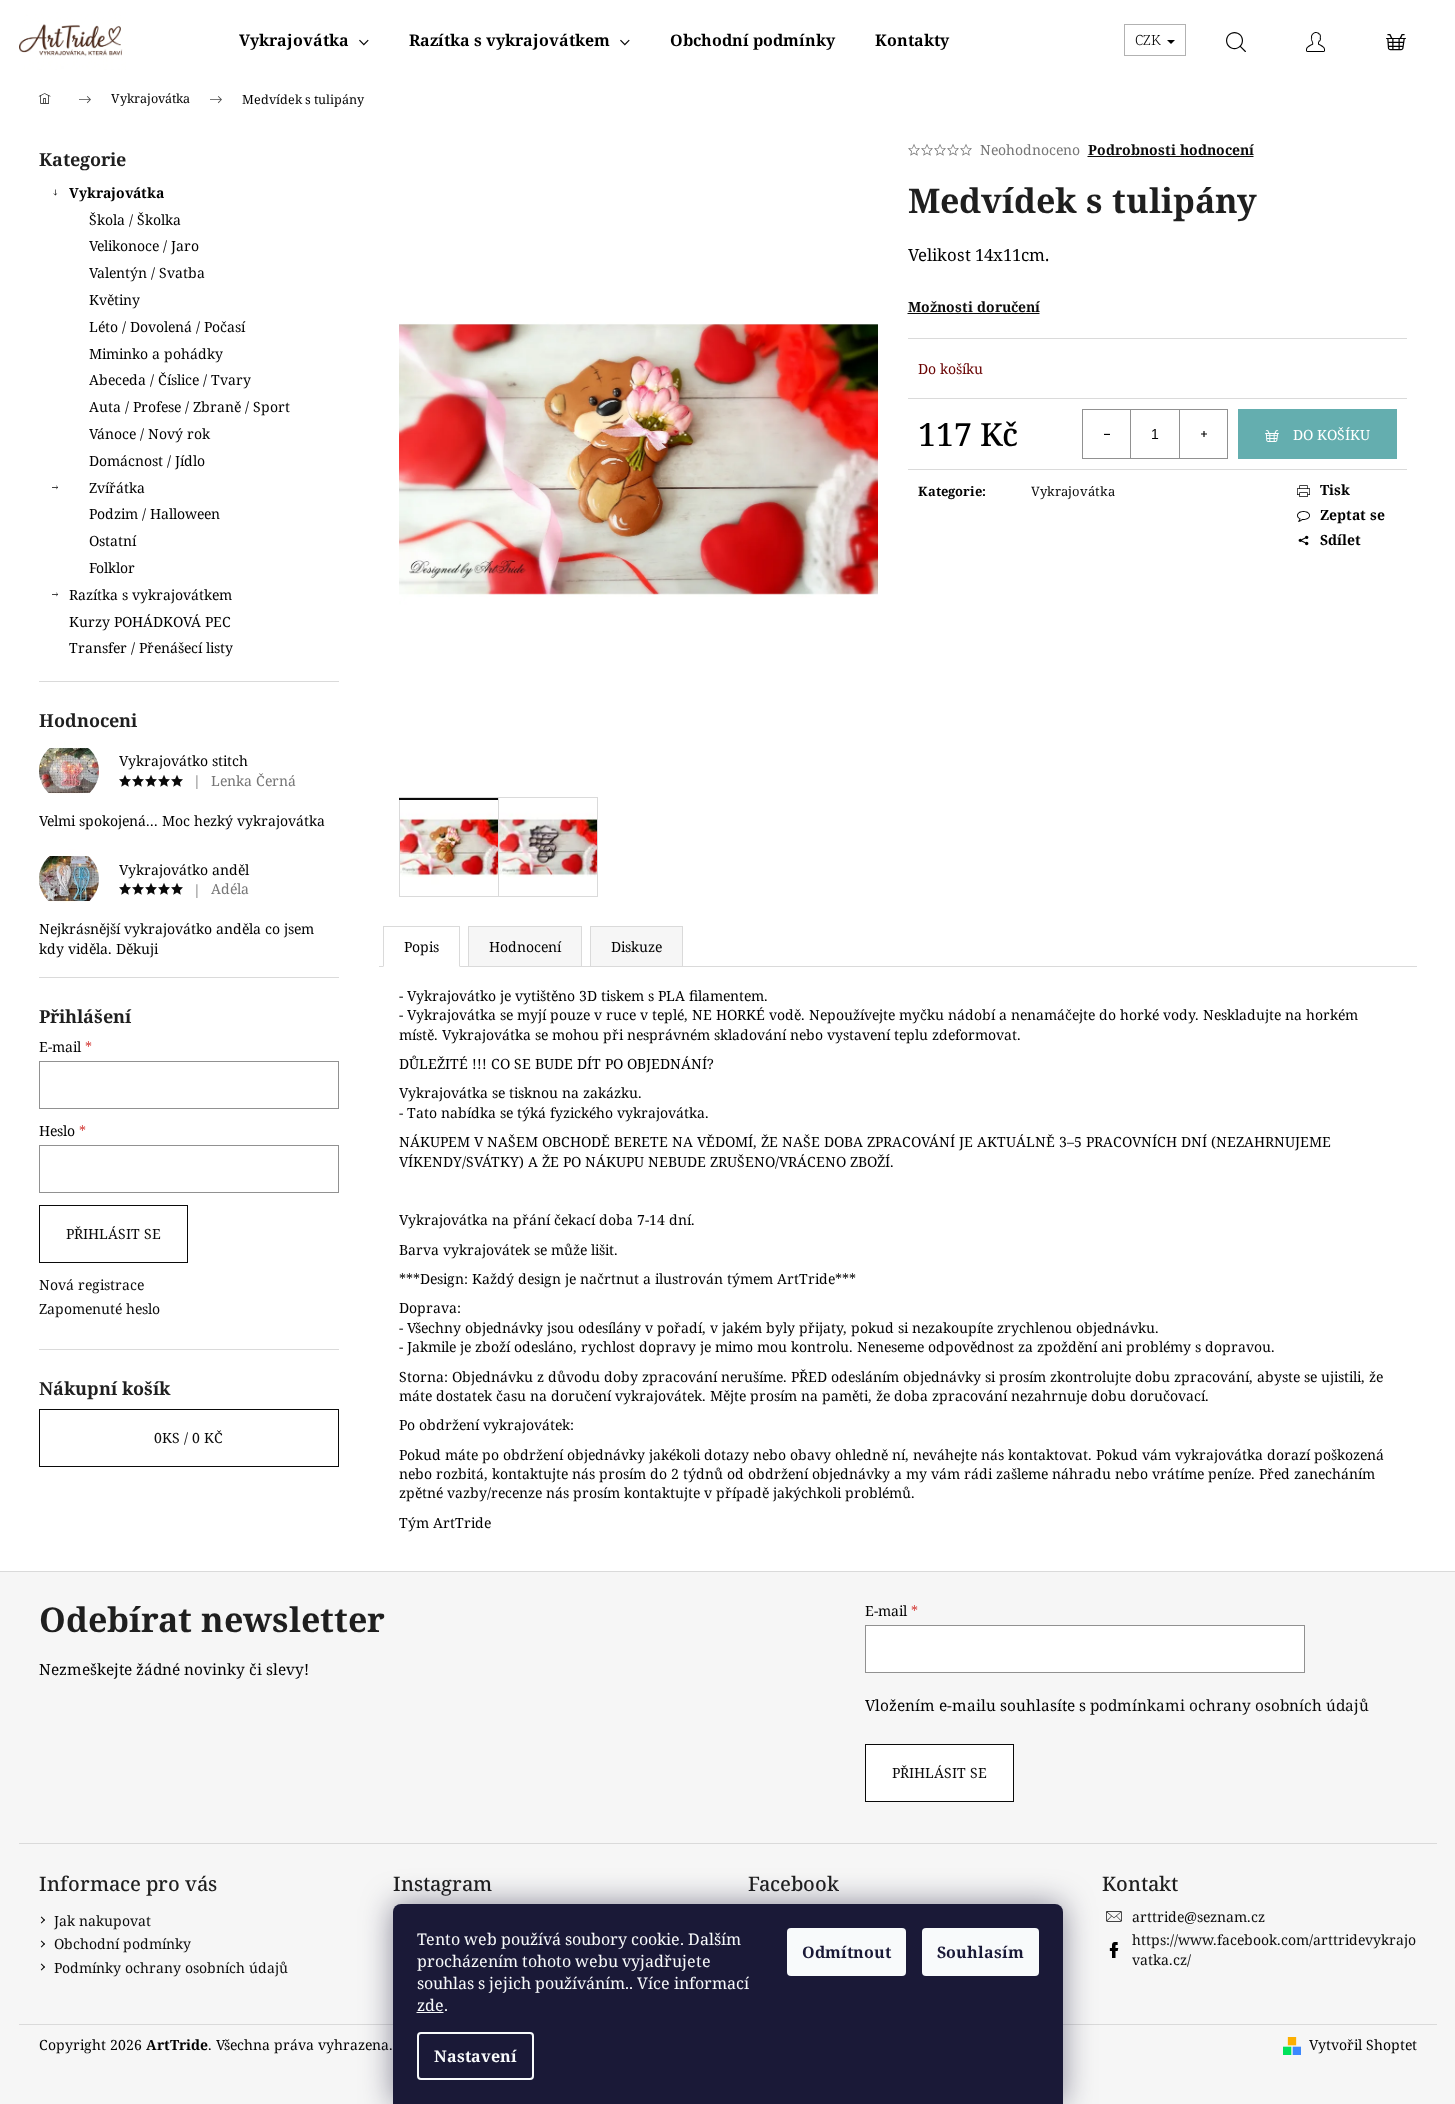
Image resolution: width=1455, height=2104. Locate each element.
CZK (1150, 39)
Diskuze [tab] (636, 946)
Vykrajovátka (116, 192)
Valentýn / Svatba (147, 272)
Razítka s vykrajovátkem (150, 594)
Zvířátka (117, 487)
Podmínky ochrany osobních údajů (171, 1967)
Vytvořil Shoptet (1363, 2044)
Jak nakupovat (102, 1920)
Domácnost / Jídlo (147, 460)
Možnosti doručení (974, 306)
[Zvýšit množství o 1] (1203, 434)
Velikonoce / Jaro (144, 245)
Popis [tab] (421, 946)
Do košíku (1331, 434)
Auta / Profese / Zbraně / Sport (189, 406)
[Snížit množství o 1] (1107, 434)
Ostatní (112, 540)
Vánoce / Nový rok (149, 433)
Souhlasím (980, 1952)
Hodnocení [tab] (525, 946)
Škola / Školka (135, 219)
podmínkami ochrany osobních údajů (1229, 1705)
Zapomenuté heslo (99, 1308)
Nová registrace (91, 1284)
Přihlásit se (113, 1233)
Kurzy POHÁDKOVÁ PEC (150, 621)
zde (430, 2005)
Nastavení (475, 2056)
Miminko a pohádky (156, 353)
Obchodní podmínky (122, 1943)
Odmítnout (846, 1952)
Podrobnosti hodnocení (1171, 149)
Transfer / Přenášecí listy (151, 647)
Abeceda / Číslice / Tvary (170, 379)
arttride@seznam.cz (1198, 1916)
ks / (188, 1437)
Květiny (114, 299)
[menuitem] (304, 40)
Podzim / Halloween (154, 513)
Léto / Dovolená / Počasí (167, 326)
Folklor (112, 567)
